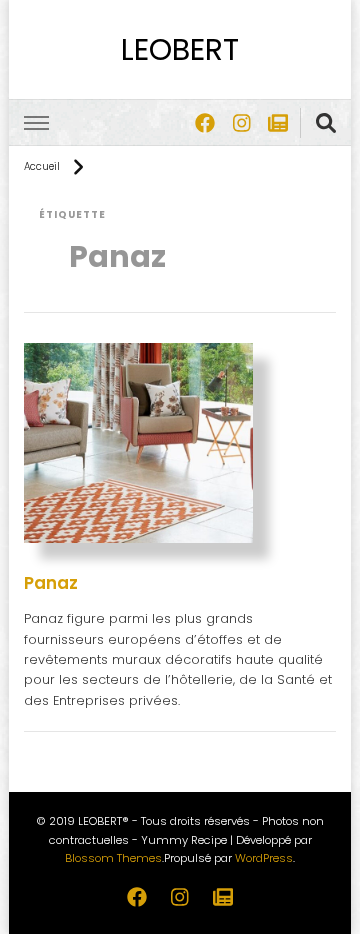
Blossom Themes (113, 858)
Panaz (51, 583)
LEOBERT (180, 49)
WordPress (264, 858)
